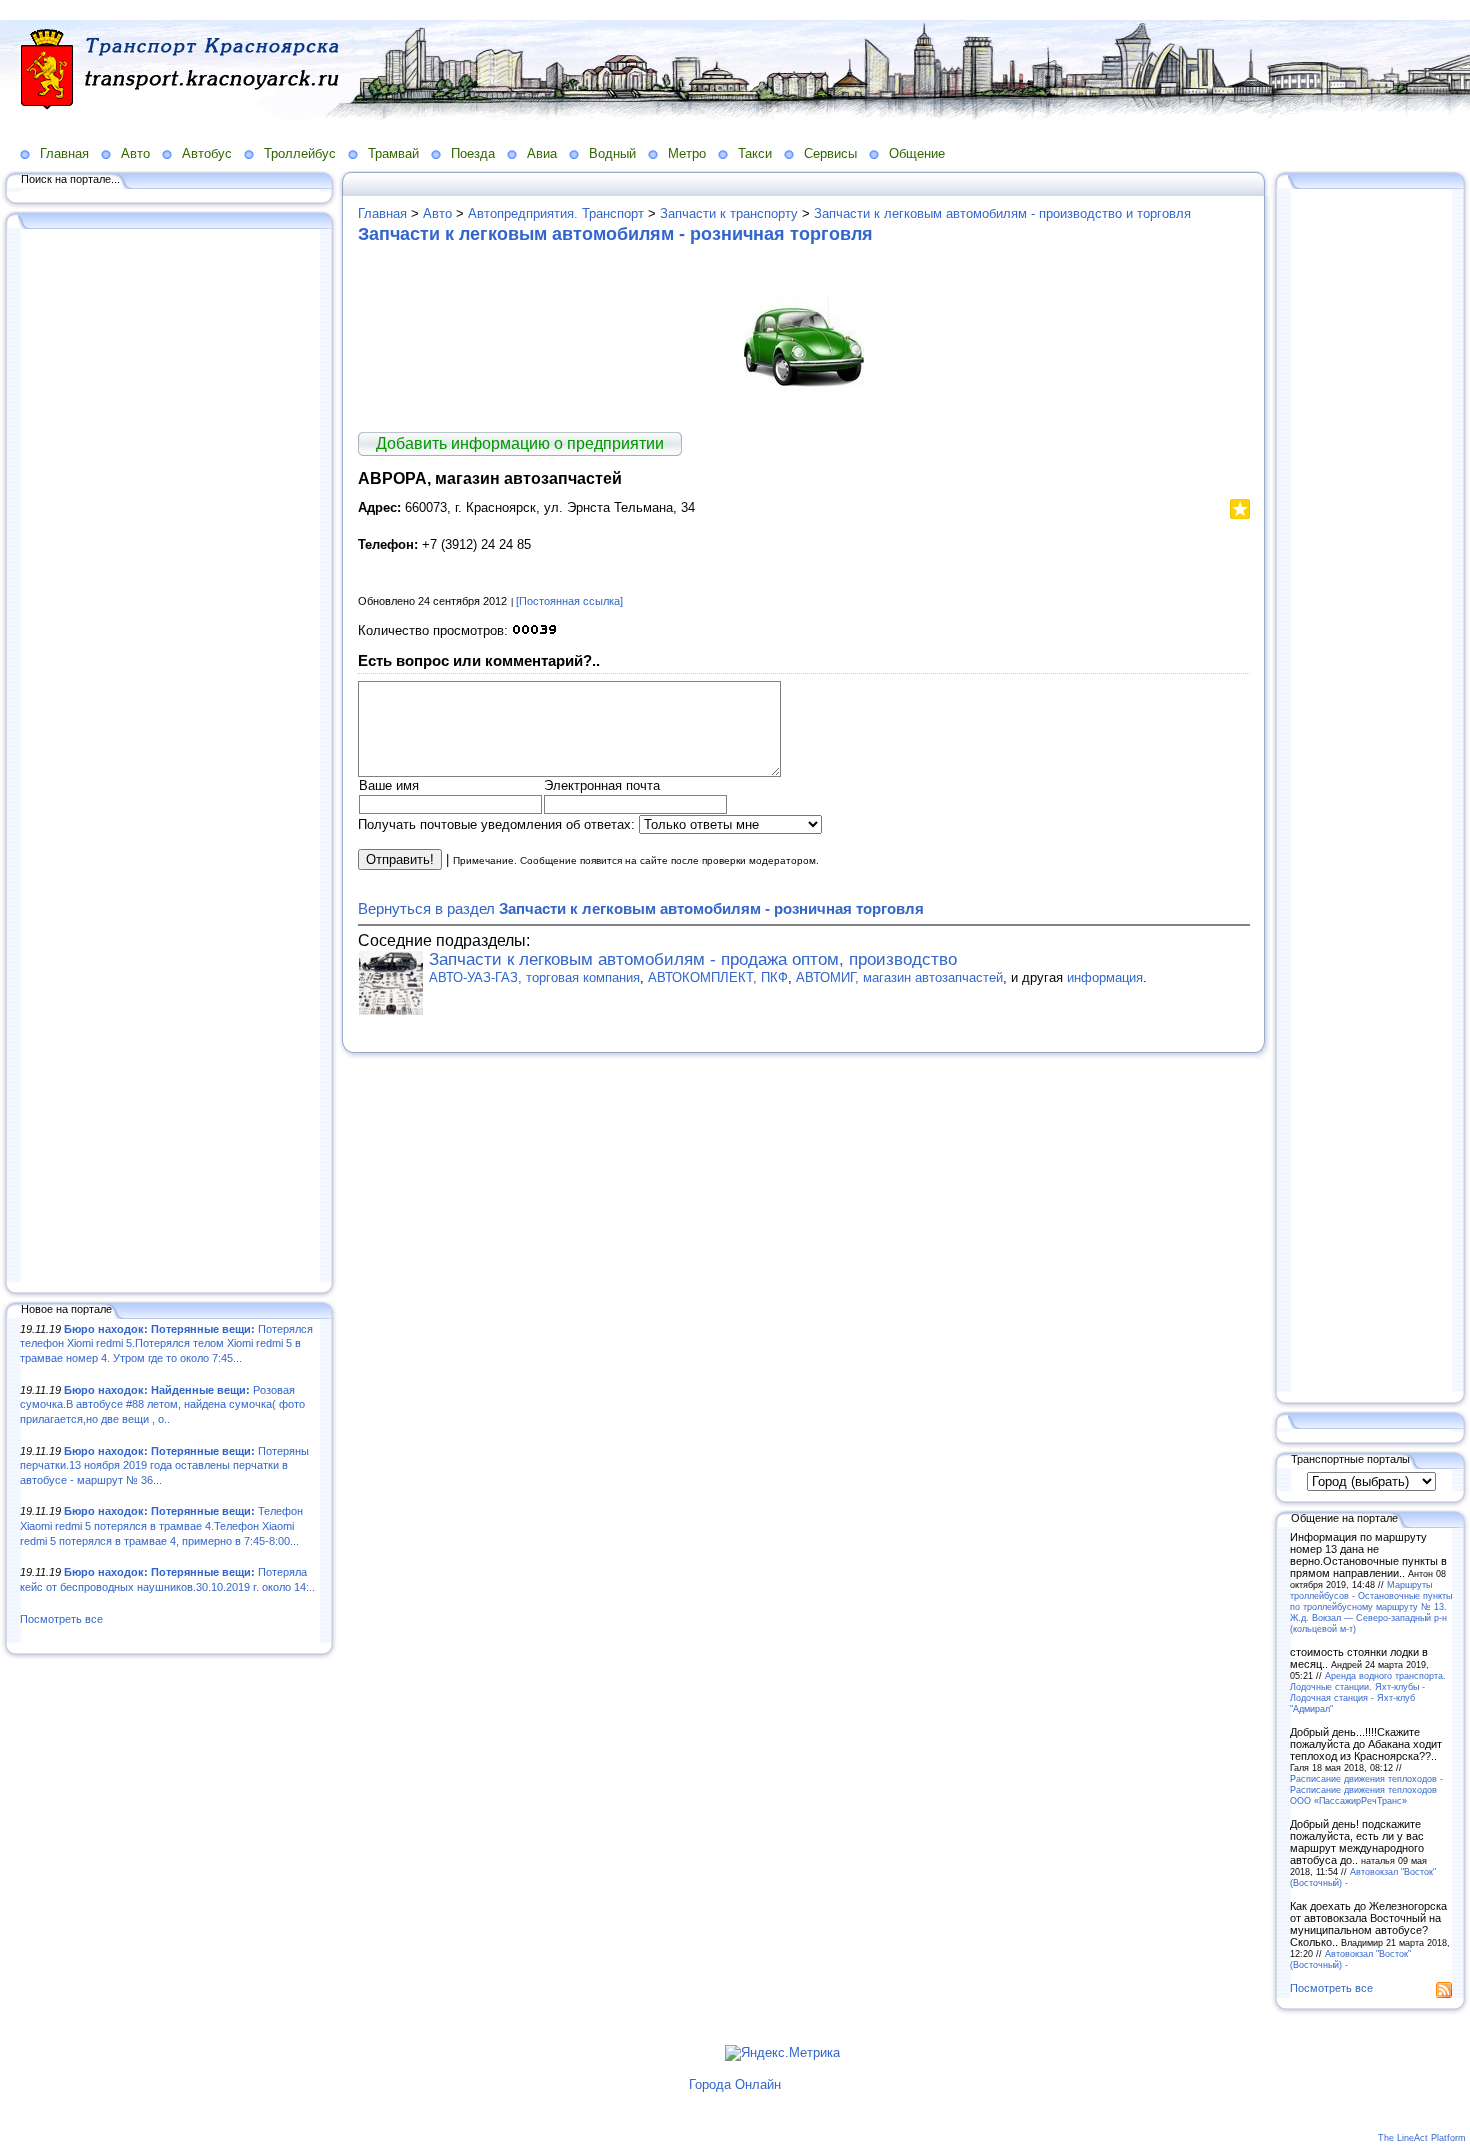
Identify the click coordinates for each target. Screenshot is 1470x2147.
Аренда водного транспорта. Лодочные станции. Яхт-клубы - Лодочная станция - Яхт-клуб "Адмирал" (1368, 1692)
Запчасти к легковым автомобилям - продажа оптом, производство (693, 959)
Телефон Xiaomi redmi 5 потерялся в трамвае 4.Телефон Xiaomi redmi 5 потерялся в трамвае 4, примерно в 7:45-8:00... (161, 1525)
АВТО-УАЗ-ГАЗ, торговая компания (534, 977)
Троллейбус (300, 153)
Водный (612, 153)
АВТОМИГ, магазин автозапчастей (899, 977)
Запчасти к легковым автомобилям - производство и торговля (1002, 213)
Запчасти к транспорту (729, 213)
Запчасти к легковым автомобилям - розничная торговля (615, 234)
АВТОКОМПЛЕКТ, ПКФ (718, 977)
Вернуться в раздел (641, 908)
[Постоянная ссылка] (569, 601)
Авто (135, 153)
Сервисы (830, 153)
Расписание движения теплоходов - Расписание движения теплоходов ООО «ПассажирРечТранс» (1366, 1789)
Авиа (542, 153)
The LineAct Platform (1422, 2138)
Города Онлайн (735, 2084)
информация (1105, 977)
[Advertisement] (170, 757)
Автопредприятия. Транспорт (556, 213)
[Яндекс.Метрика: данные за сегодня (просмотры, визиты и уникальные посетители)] (782, 2053)
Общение (917, 153)
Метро (687, 153)
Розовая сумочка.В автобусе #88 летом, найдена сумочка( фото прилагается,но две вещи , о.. (162, 1404)
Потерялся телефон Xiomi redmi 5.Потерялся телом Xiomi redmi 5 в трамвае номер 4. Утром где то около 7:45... (166, 1343)
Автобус (207, 153)
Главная (64, 153)
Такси (755, 153)
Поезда (473, 153)
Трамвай (393, 153)
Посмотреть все (61, 1619)
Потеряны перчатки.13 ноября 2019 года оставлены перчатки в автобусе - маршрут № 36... (164, 1465)
